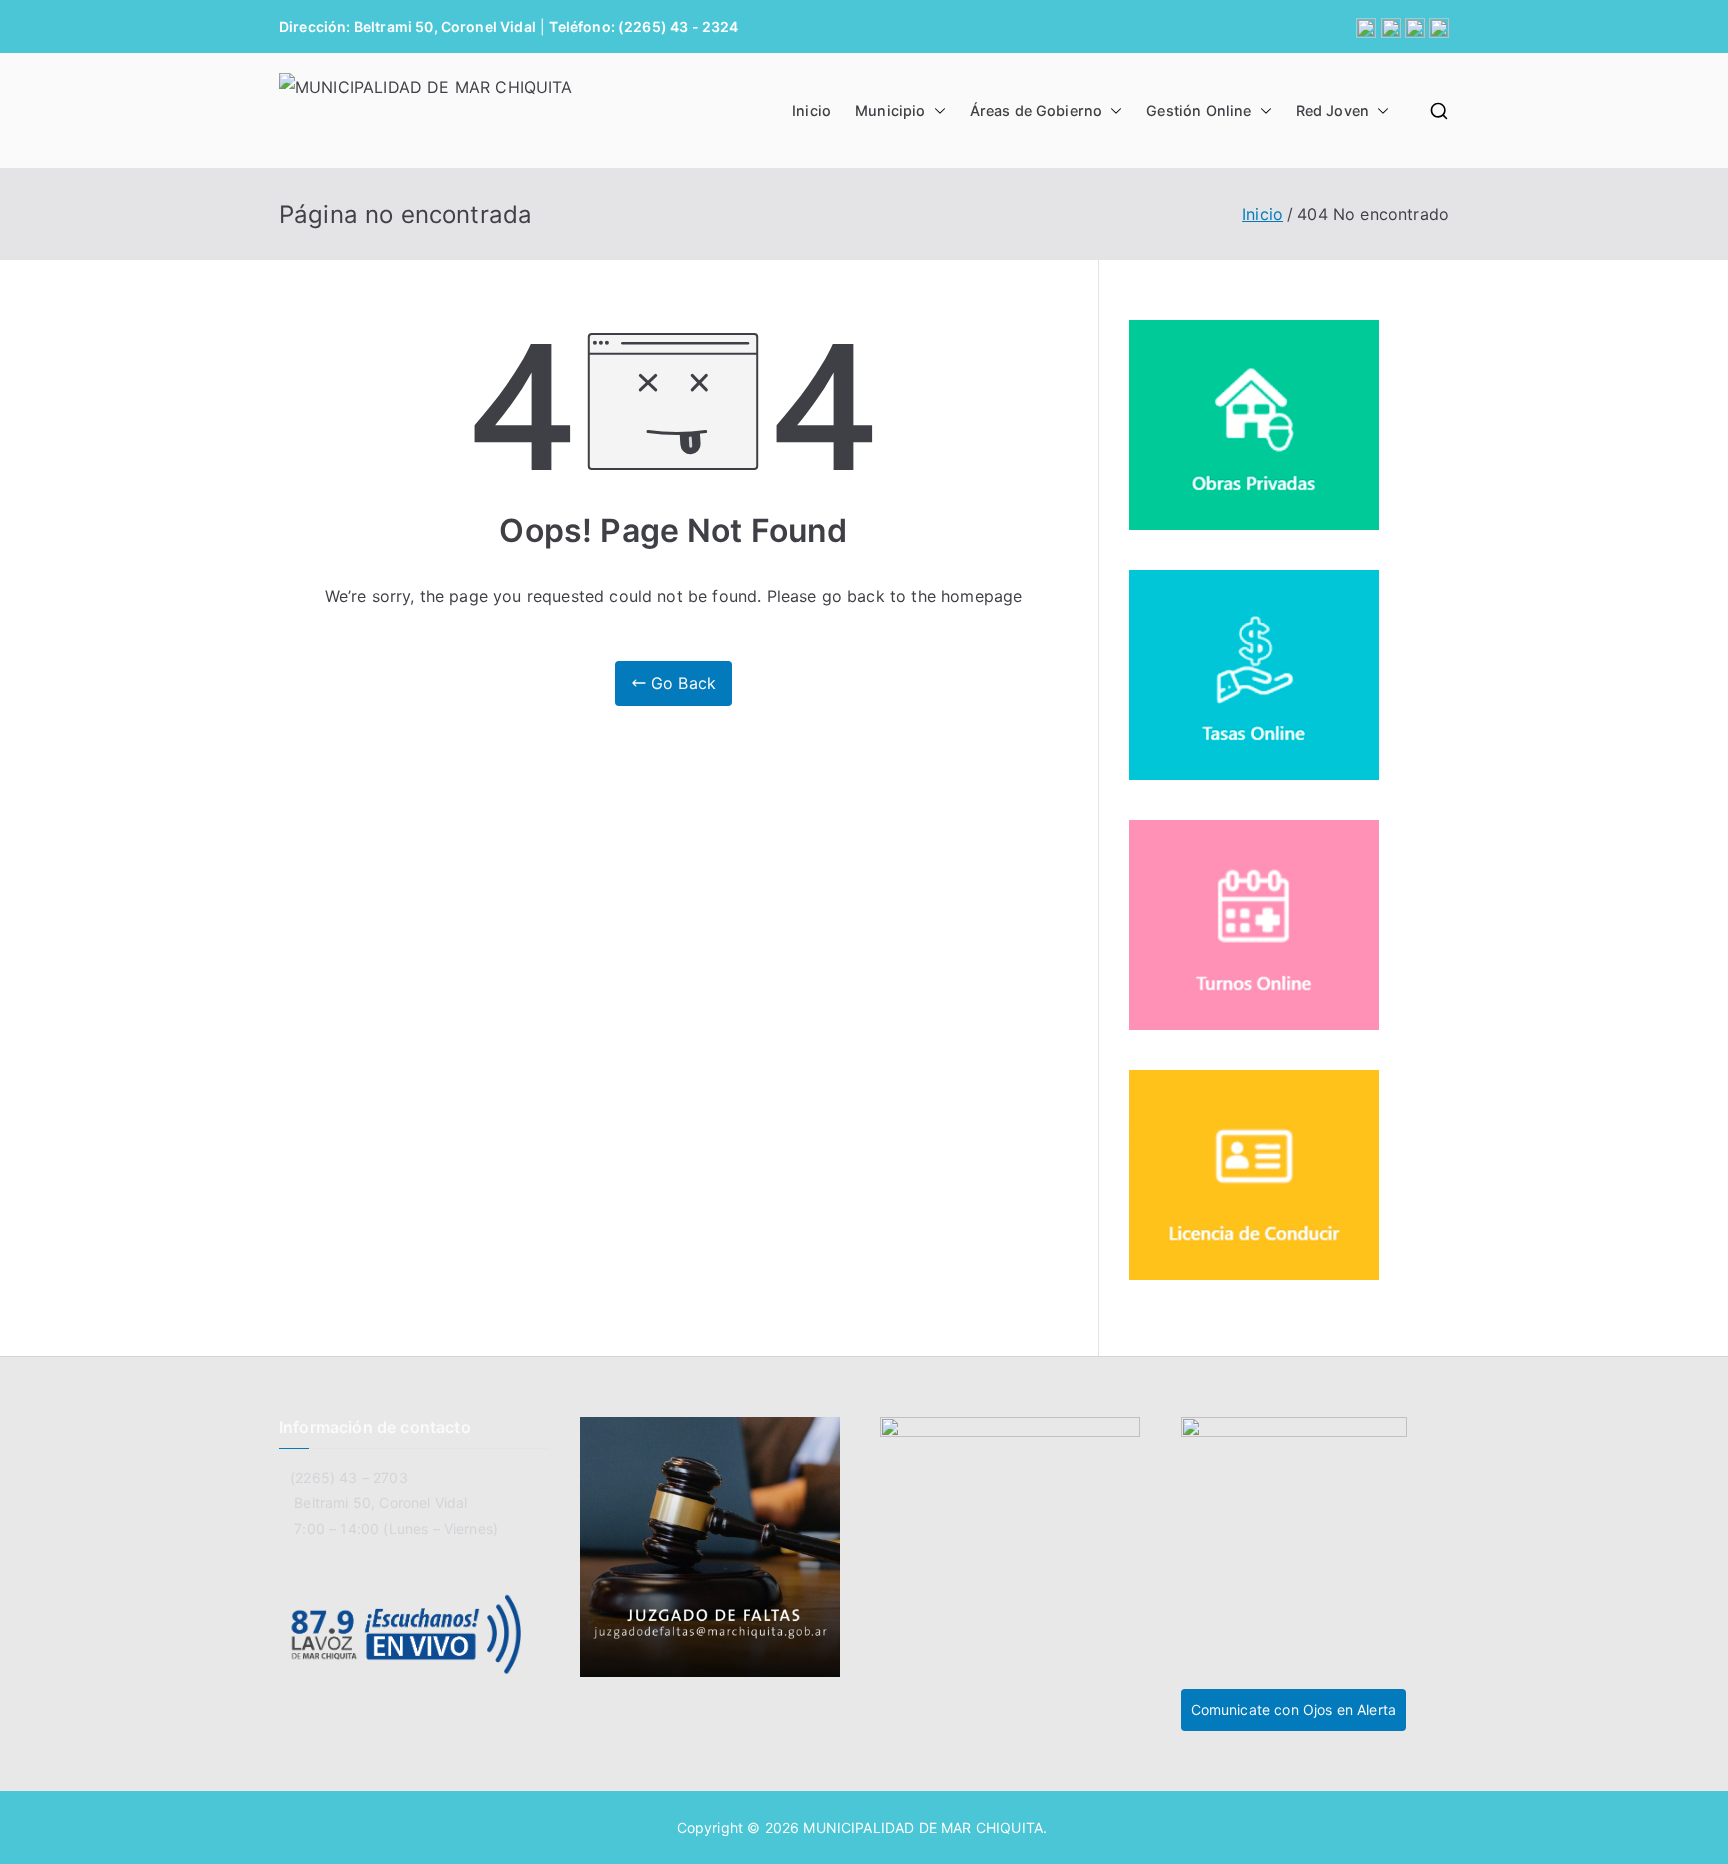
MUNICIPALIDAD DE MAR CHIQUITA (923, 1827)
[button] (936, 111)
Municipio (890, 110)
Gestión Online (1198, 110)
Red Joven (1332, 110)
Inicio (811, 110)
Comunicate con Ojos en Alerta (1294, 1709)
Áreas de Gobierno (1036, 110)
